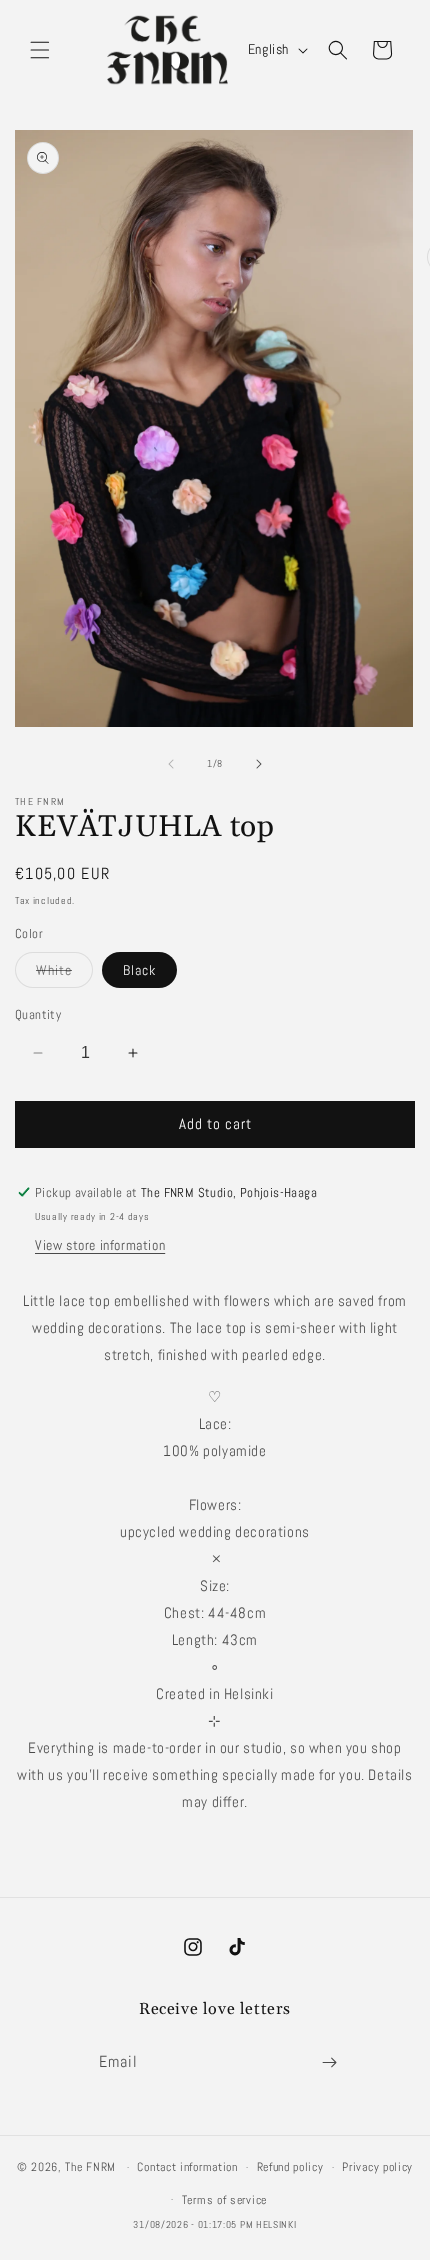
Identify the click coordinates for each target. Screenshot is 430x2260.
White (64, 974)
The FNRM (90, 2167)
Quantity (38, 1014)
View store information (100, 1245)
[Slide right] (259, 764)
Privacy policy (377, 2167)
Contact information (187, 2167)
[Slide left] (171, 764)
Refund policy (290, 2167)
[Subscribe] (329, 2062)
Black (139, 970)
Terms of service (224, 2200)
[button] (40, 50)
